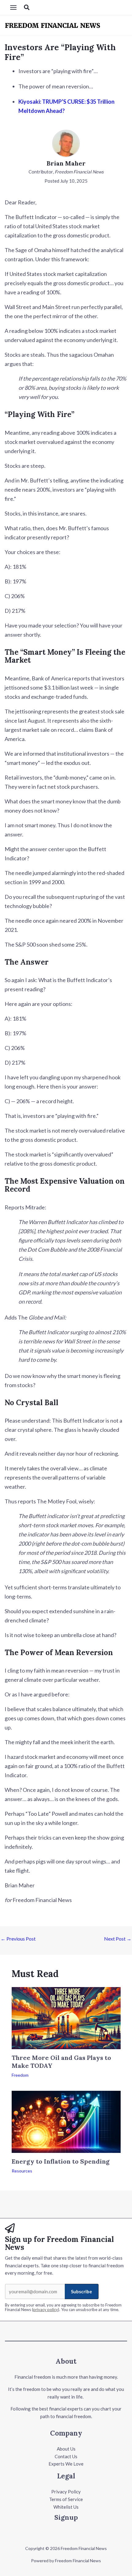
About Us (66, 2449)
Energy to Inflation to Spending (61, 2161)
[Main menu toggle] (14, 8)
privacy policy (46, 2310)
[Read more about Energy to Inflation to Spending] (66, 2121)
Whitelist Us (66, 2507)
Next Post (118, 1939)
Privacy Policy (66, 2492)
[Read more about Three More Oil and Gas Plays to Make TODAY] (66, 2017)
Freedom (20, 2075)
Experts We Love (66, 2464)
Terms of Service (66, 2499)
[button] (27, 7)
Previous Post (18, 1939)
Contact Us (66, 2456)
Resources (22, 2171)
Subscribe (82, 2291)
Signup (66, 2517)
